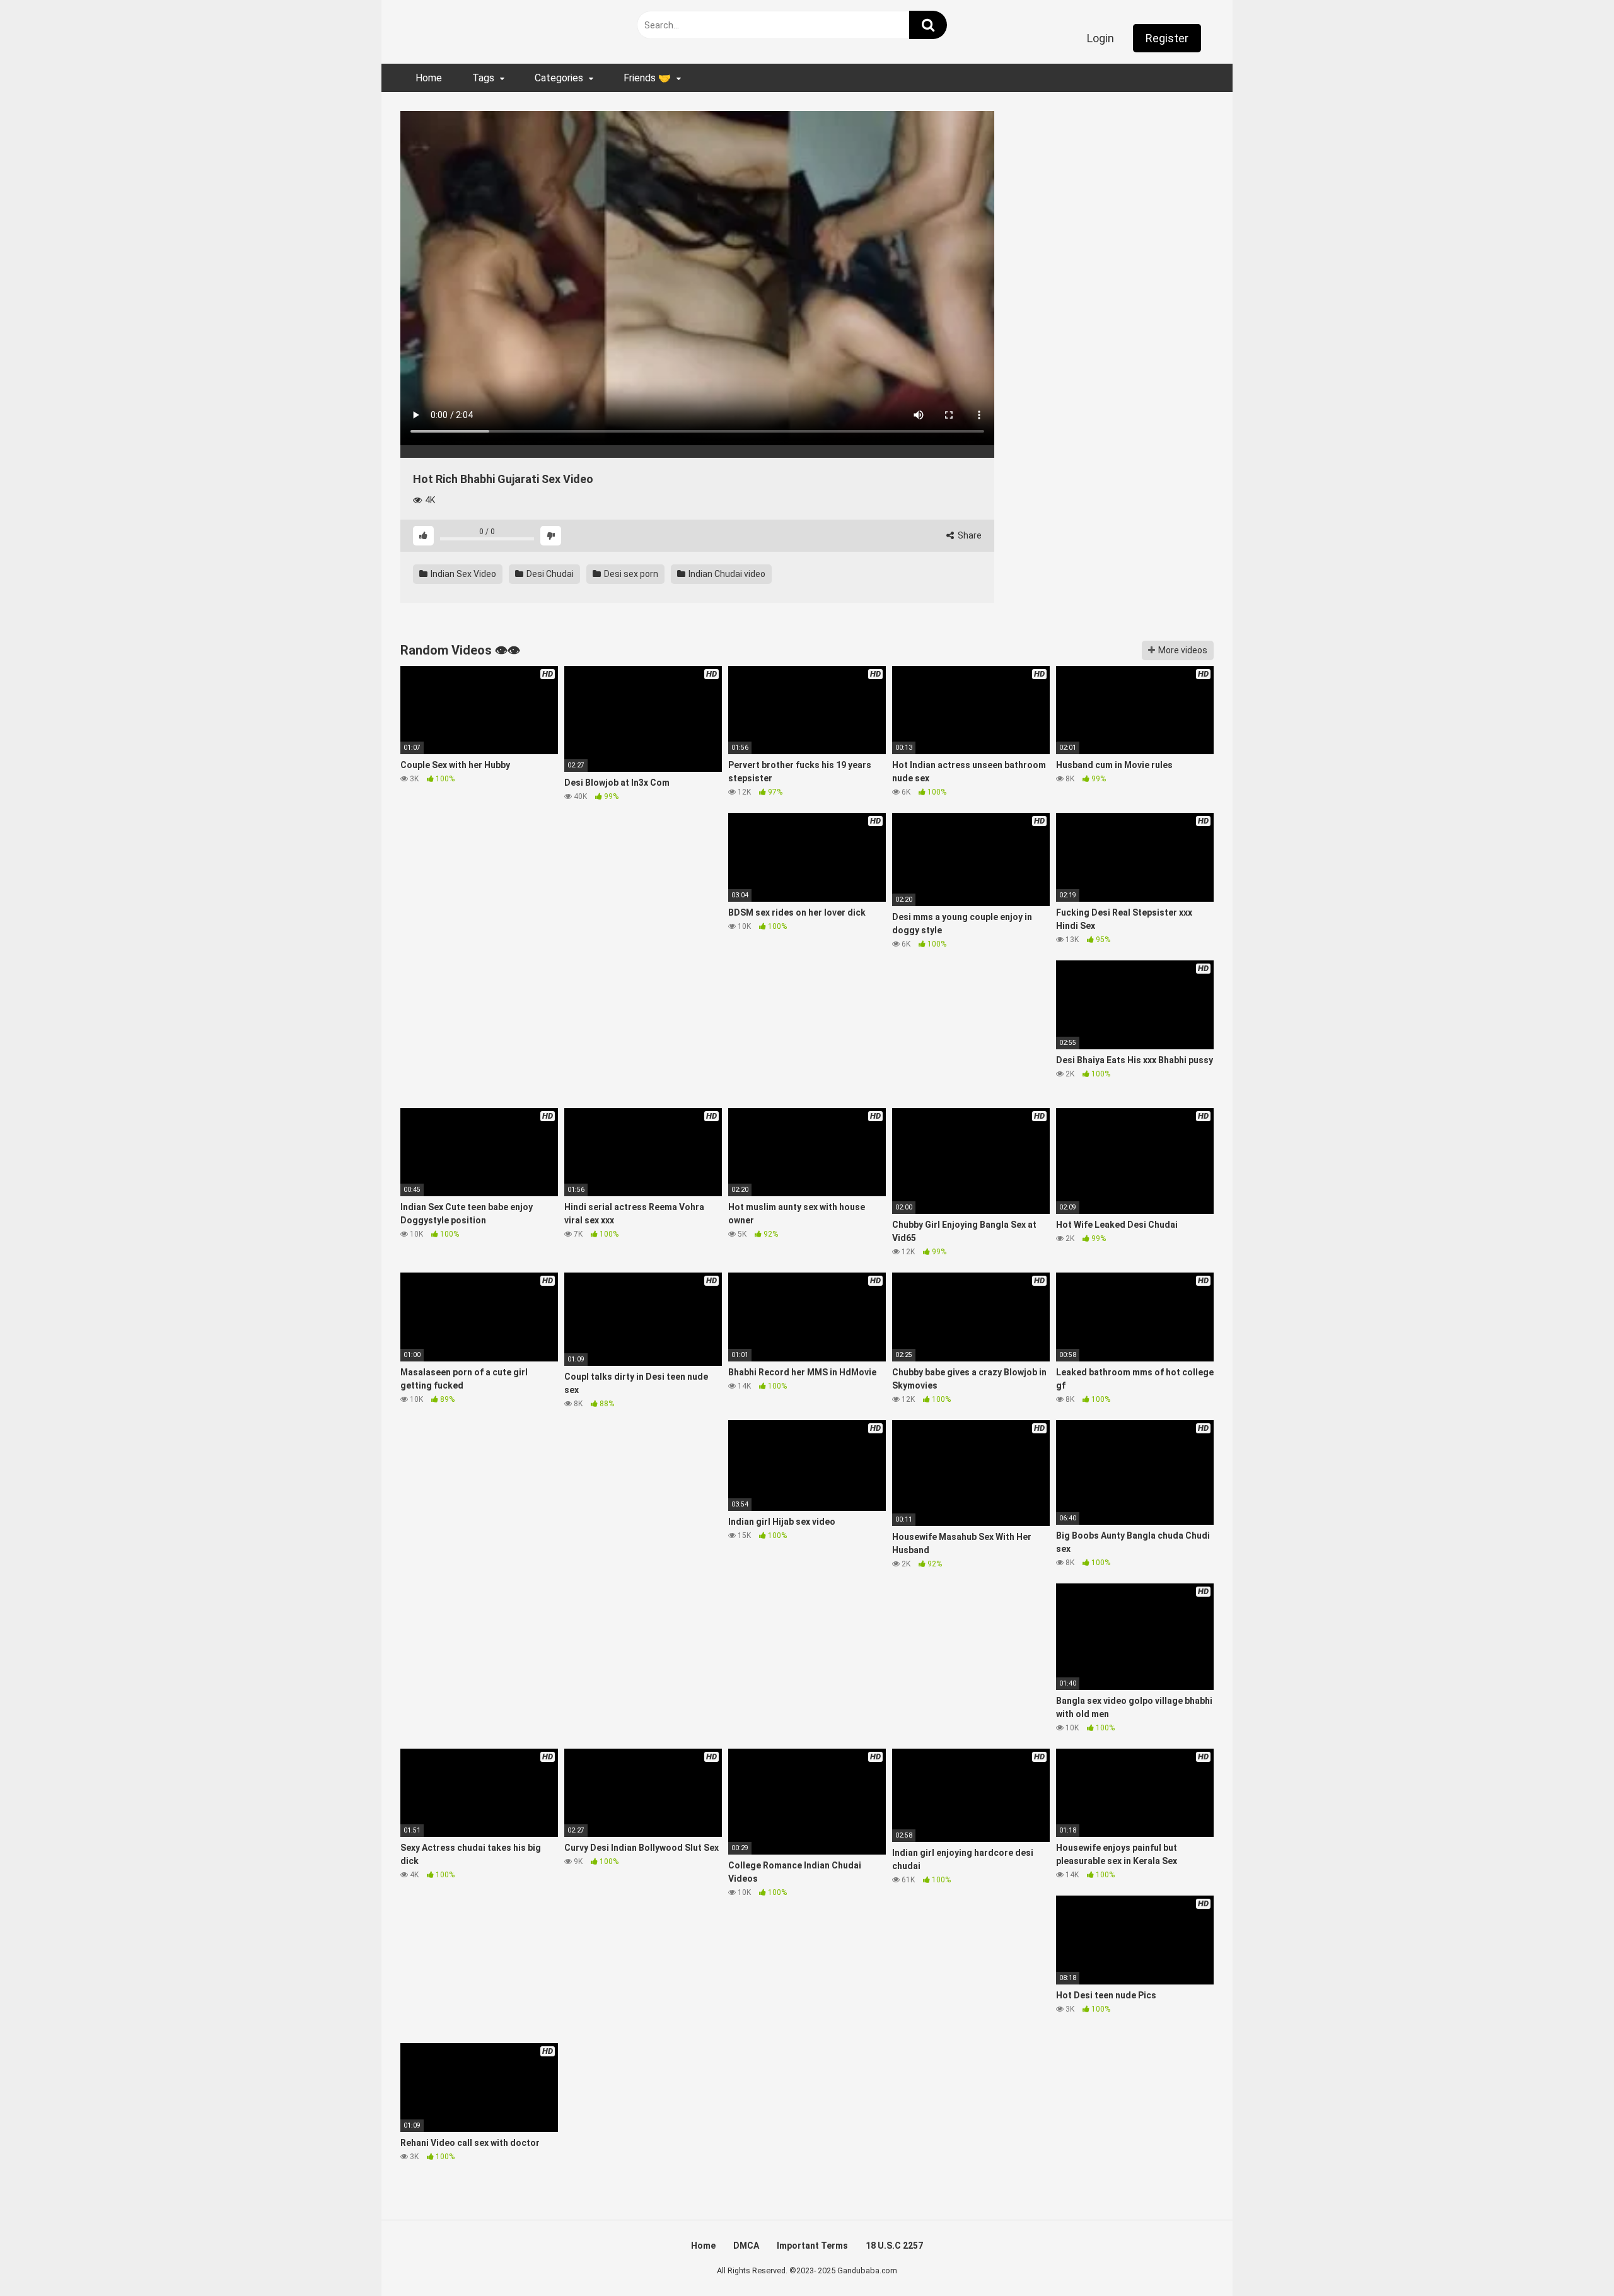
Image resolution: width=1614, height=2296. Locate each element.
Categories (559, 78)
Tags (483, 78)
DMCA (746, 2246)
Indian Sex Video (462, 574)
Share (969, 535)
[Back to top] (1572, 2258)
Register (1167, 38)
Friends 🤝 (647, 78)
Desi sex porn (630, 574)
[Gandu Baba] (460, 29)
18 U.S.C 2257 (894, 2246)
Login (1100, 38)
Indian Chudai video (726, 574)
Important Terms (812, 2246)
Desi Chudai (549, 574)
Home (429, 78)
